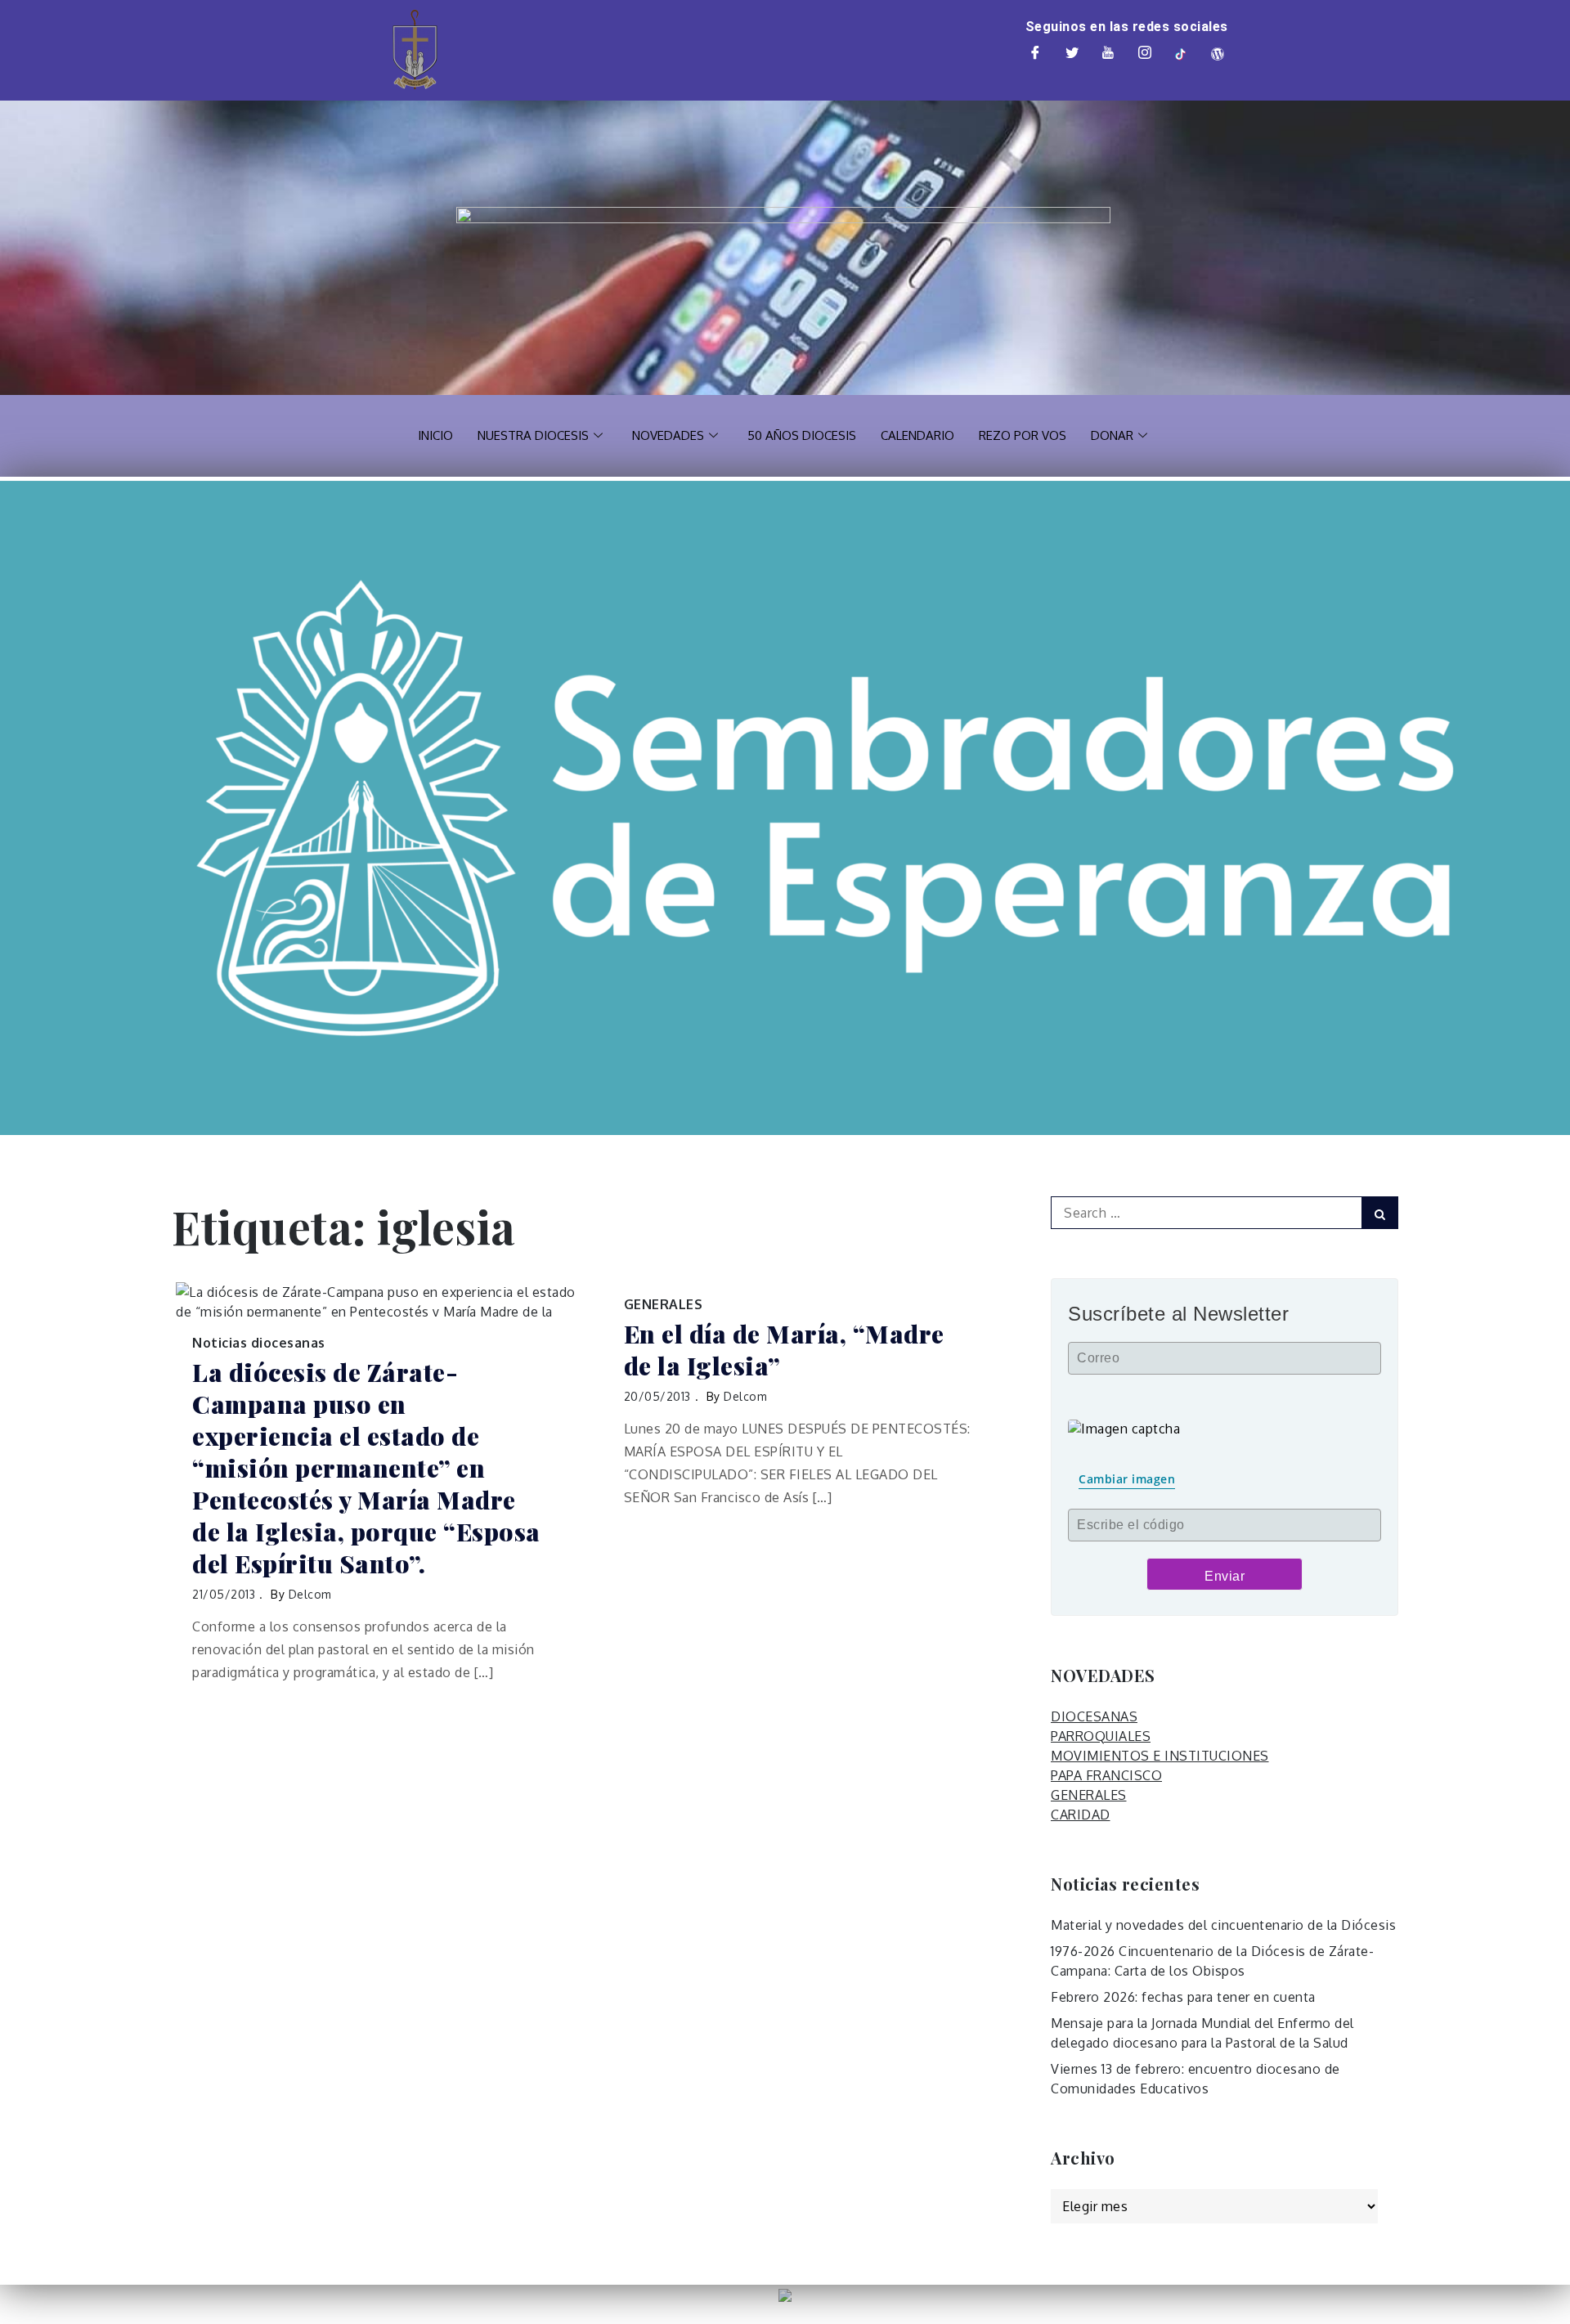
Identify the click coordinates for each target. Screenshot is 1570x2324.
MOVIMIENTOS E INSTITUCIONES (1160, 1756)
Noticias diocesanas (259, 1343)
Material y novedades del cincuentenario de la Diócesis (1223, 1925)
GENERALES (664, 1304)
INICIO (435, 435)
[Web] (1218, 54)
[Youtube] (1109, 54)
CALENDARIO (917, 435)
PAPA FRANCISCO (1106, 1775)
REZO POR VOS (1023, 435)
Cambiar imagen (1127, 1479)
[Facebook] (1036, 54)
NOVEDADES (668, 435)
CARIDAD (1081, 1815)
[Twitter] (1072, 54)
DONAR (1112, 435)
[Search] (1380, 1213)
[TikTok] (1182, 54)
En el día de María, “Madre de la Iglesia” (784, 1350)
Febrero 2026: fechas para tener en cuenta (1183, 1997)
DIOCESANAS (1094, 1716)
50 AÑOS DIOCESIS (802, 435)
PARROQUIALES (1101, 1736)
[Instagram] (1145, 54)
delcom (310, 1594)
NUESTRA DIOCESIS (533, 435)
